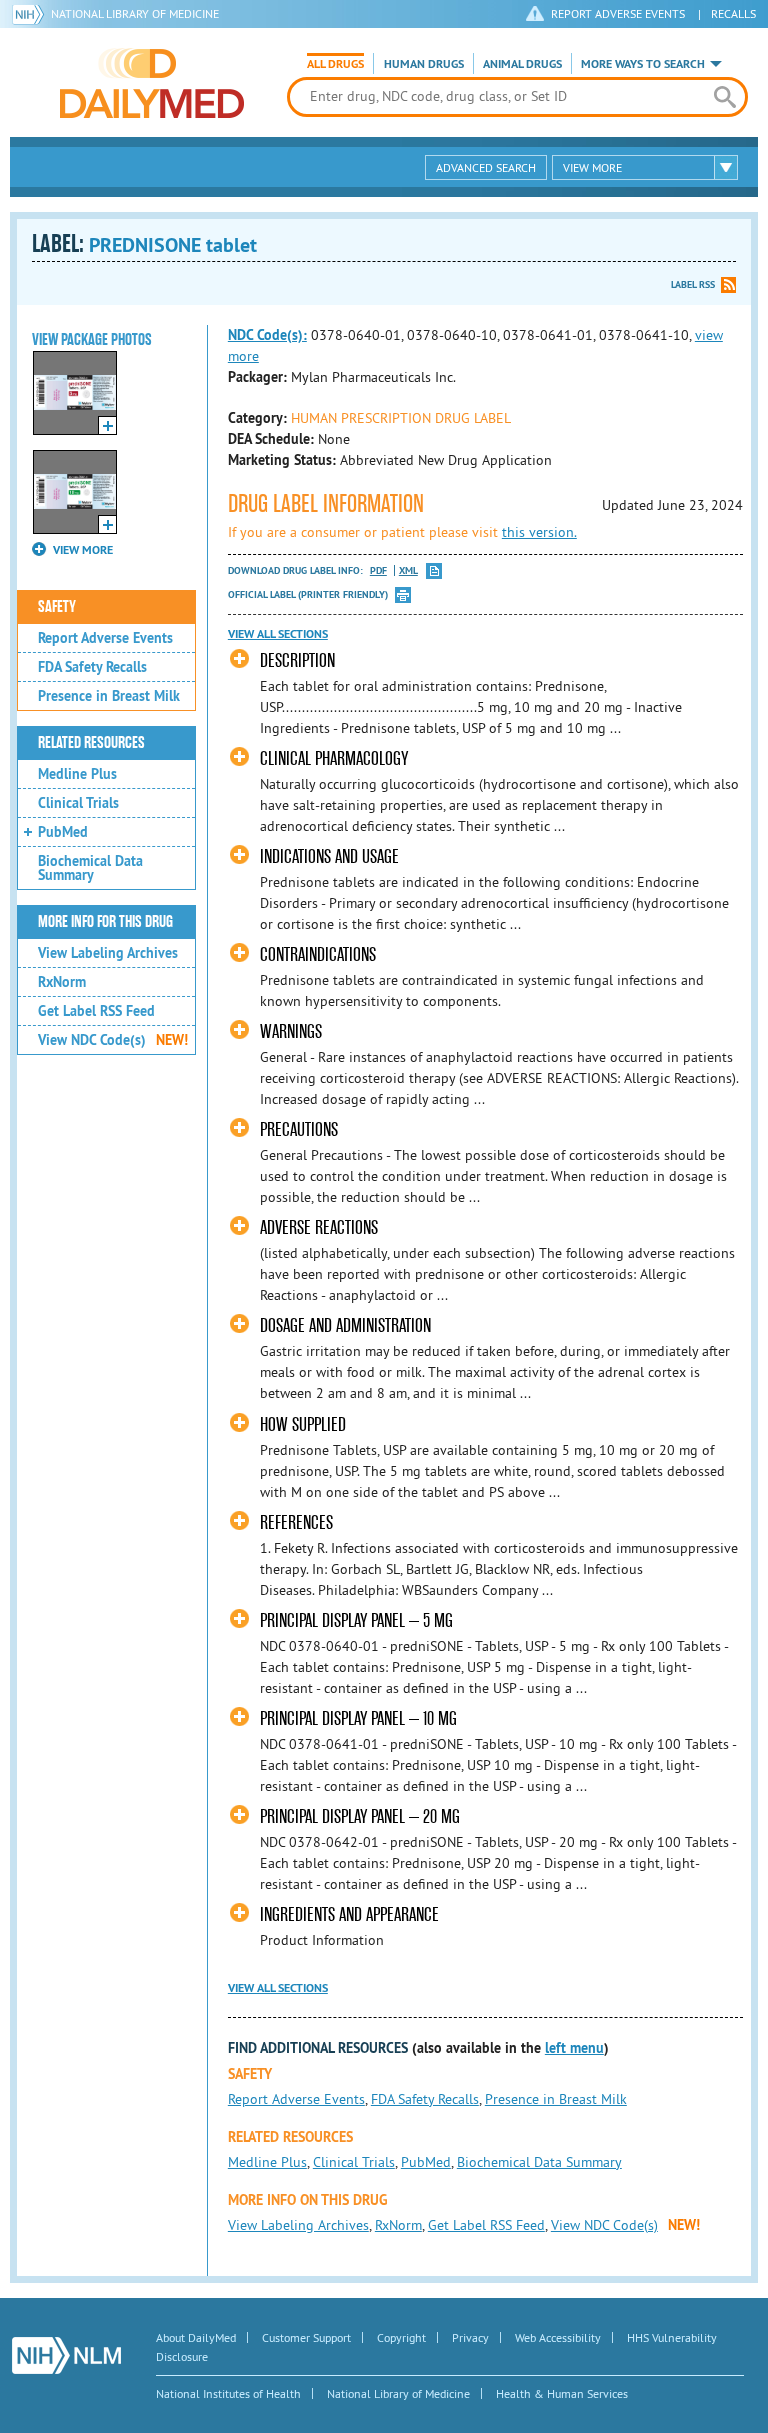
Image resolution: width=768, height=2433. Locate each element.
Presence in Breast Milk (109, 696)
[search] (725, 97)
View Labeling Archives (108, 953)
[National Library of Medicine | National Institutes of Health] (66, 2355)
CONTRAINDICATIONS (318, 954)
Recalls (733, 13)
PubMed (63, 832)
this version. (539, 532)
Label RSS (693, 284)
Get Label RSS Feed (96, 1011)
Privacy (470, 2337)
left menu (574, 2048)
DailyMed (152, 83)
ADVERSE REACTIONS (319, 1227)
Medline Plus (77, 774)
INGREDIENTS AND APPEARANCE (349, 1914)
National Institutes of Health (228, 2393)
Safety (57, 607)
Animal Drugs (522, 64)
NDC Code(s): (267, 335)
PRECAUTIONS (299, 1129)
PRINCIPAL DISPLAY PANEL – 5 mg (356, 1620)
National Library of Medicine (135, 13)
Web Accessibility (558, 2337)
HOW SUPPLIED (303, 1424)
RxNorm (62, 982)
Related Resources (91, 743)
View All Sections (278, 634)
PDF (378, 570)
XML (408, 570)
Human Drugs (424, 64)
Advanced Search (486, 167)
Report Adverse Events (105, 638)
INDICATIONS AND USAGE (329, 856)
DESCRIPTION (297, 660)
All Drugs (335, 64)
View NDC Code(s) (113, 1040)
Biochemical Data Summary (90, 868)
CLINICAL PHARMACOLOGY (334, 758)
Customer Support (306, 2337)
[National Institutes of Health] (31, 14)
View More (592, 167)
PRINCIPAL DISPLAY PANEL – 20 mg (360, 1816)
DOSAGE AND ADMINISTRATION (345, 1325)
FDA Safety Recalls (92, 667)
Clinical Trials (78, 803)
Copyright (401, 2337)
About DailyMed (196, 2337)
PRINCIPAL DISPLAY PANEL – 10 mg (358, 1718)
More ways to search (643, 64)
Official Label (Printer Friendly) (308, 594)
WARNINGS (291, 1031)
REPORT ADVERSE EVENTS (618, 13)
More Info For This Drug (105, 922)
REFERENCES (296, 1522)
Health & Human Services (562, 2393)
